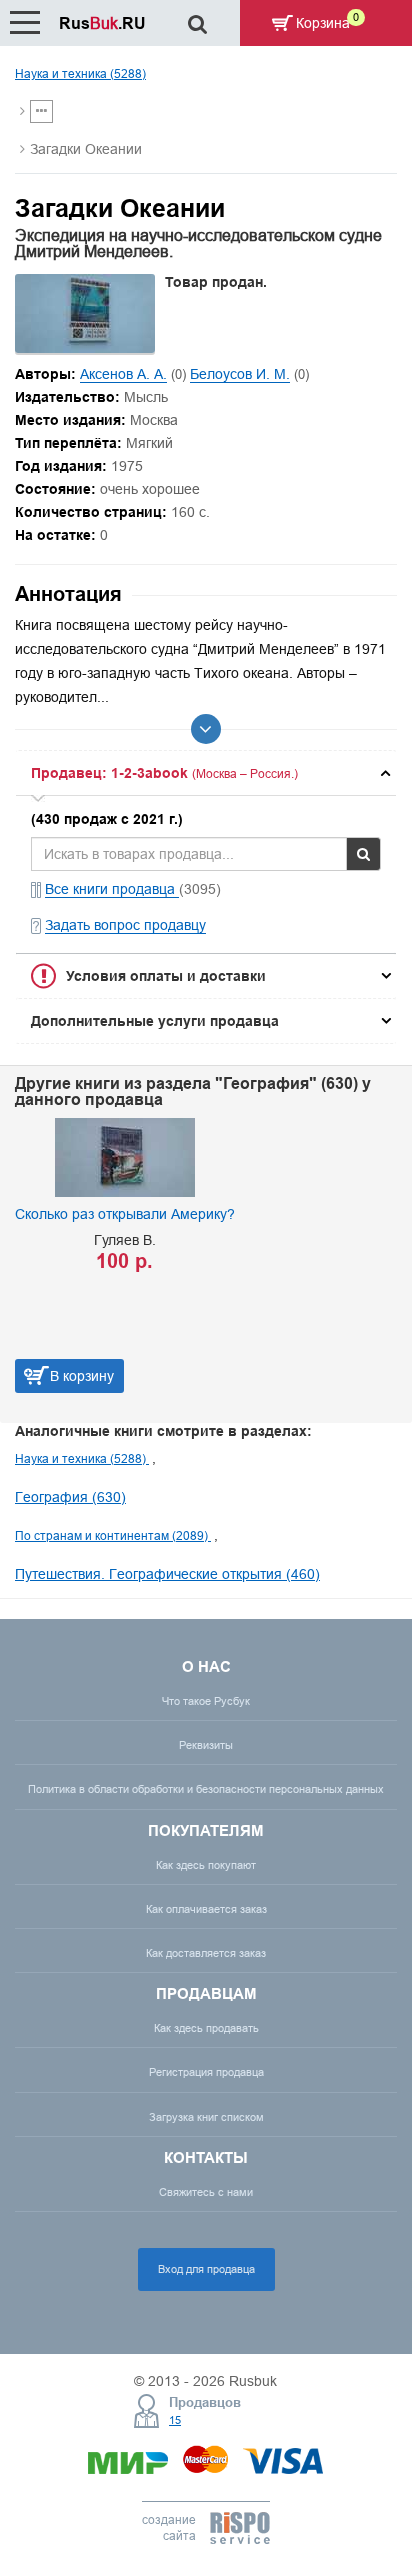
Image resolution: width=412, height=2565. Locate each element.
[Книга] (85, 348)
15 (175, 2420)
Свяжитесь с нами (206, 2192)
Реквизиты (206, 1745)
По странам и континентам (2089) (113, 1535)
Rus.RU (102, 23)
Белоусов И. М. (240, 374)
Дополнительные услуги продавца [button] (155, 1021)
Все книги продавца (112, 889)
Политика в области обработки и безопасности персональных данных (206, 1789)
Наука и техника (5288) (80, 73)
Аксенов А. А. (123, 374)
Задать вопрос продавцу (125, 925)
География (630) (70, 1497)
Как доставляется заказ (206, 1953)
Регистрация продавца (206, 2072)
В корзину (331, 1376)
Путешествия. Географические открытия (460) (167, 1574)
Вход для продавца (206, 2269)
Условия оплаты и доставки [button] (166, 976)
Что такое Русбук (206, 1701)
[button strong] (206, 773)
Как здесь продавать (206, 2028)
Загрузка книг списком (206, 2117)
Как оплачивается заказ (206, 1909)
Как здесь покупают (206, 1865)
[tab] (206, 773)
